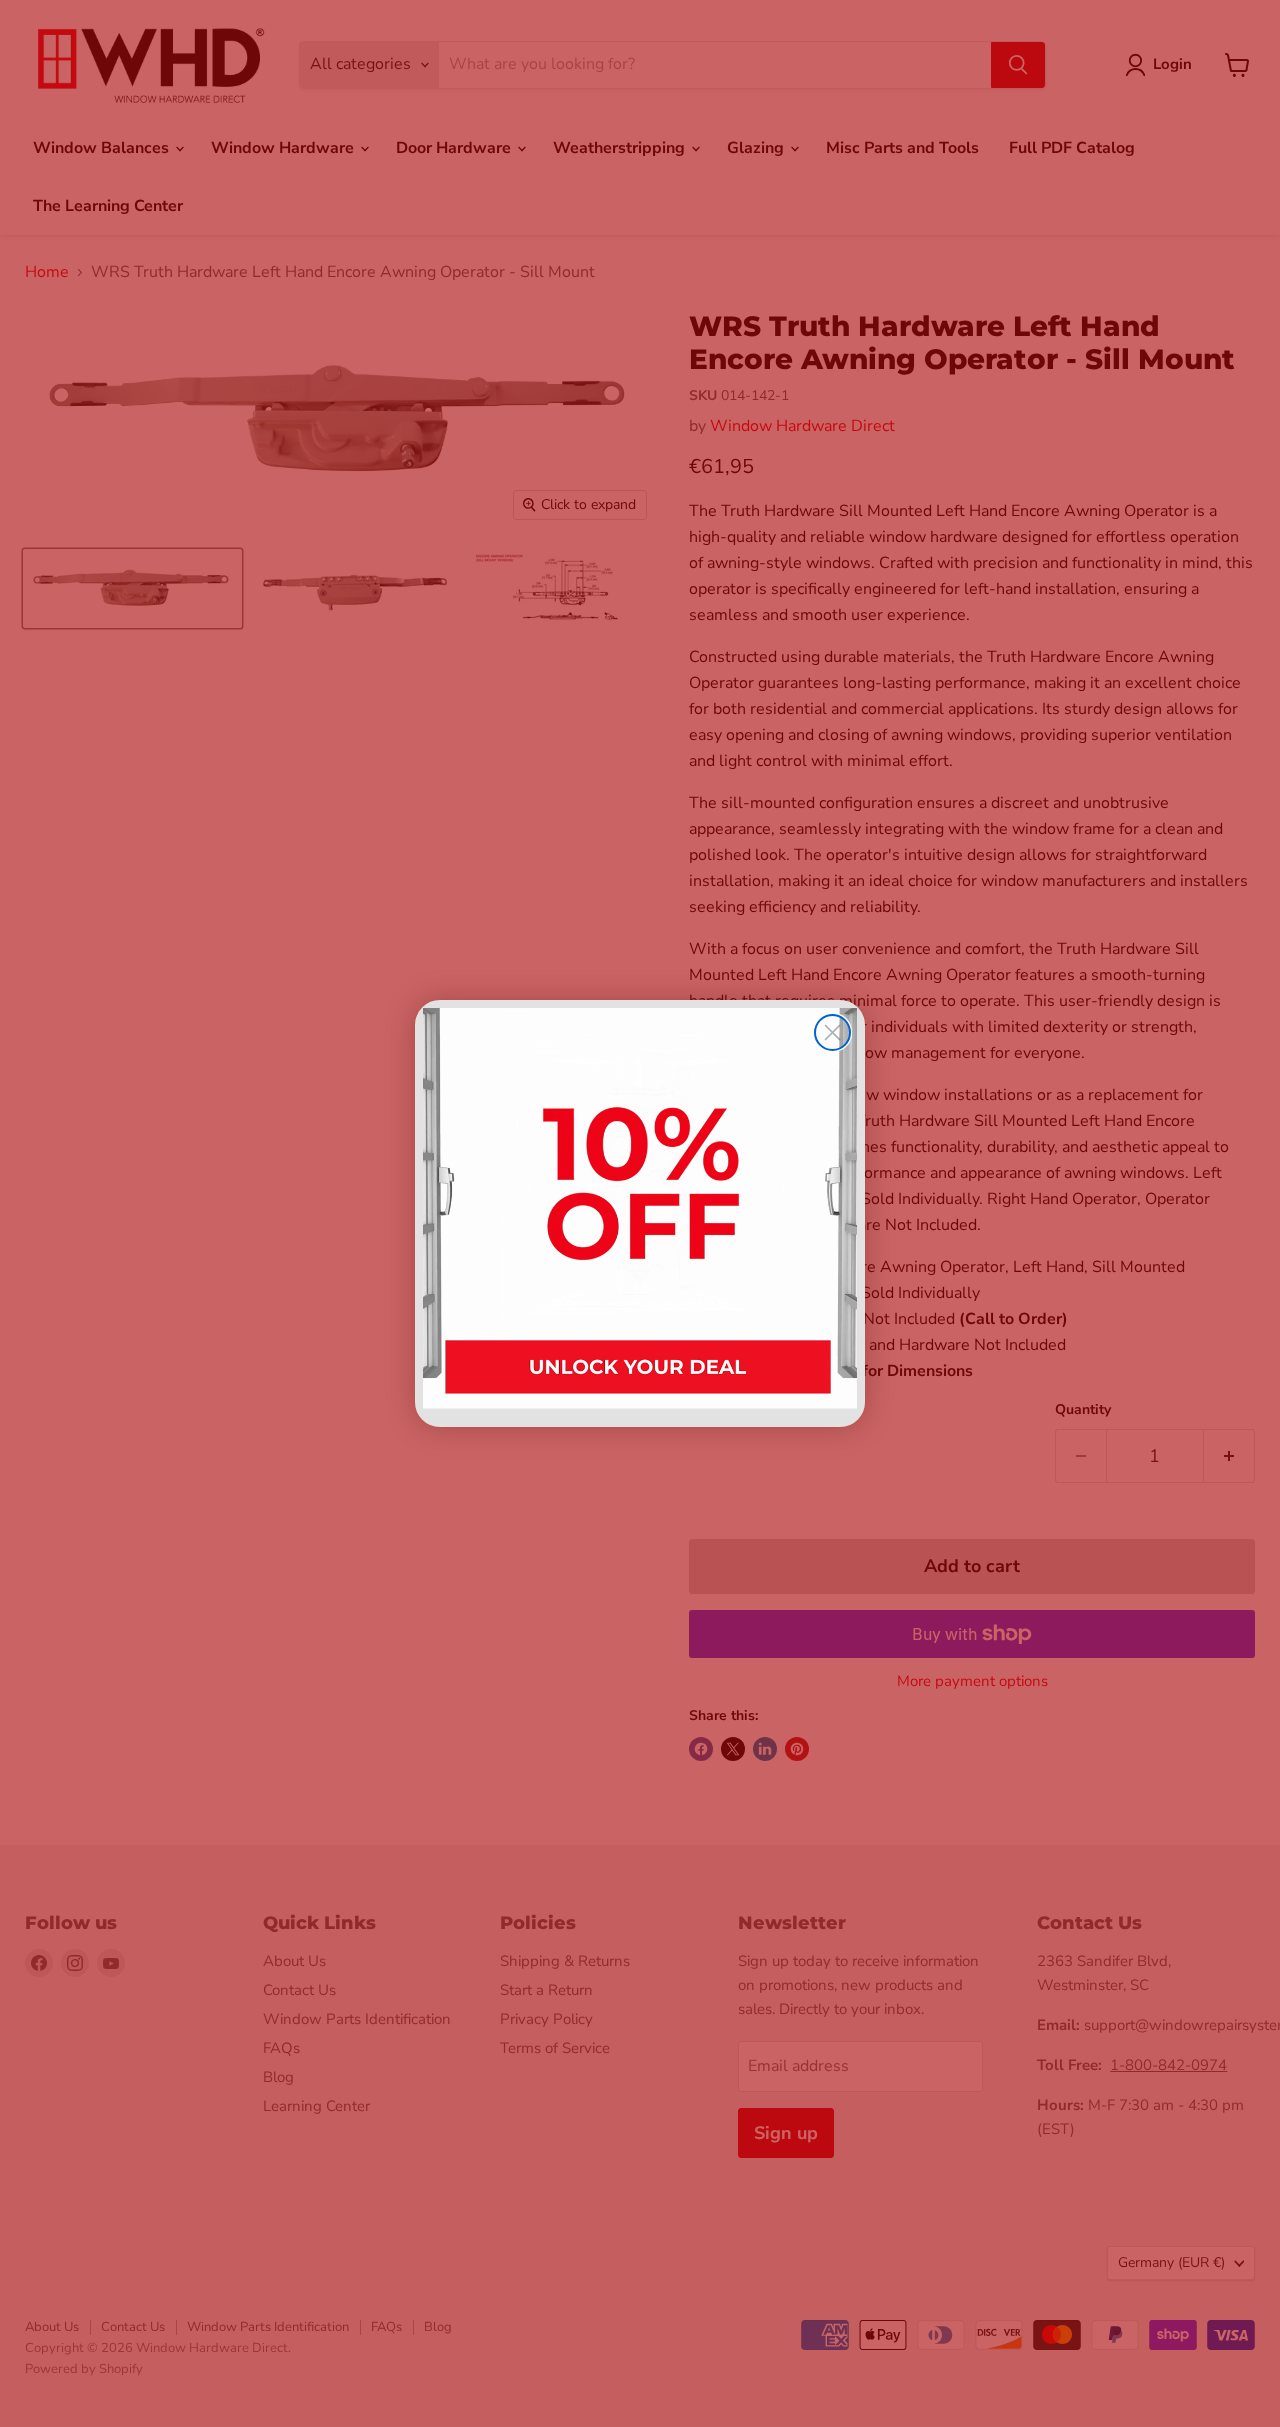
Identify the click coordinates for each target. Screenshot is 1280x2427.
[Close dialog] (832, 1032)
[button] (640, 1213)
